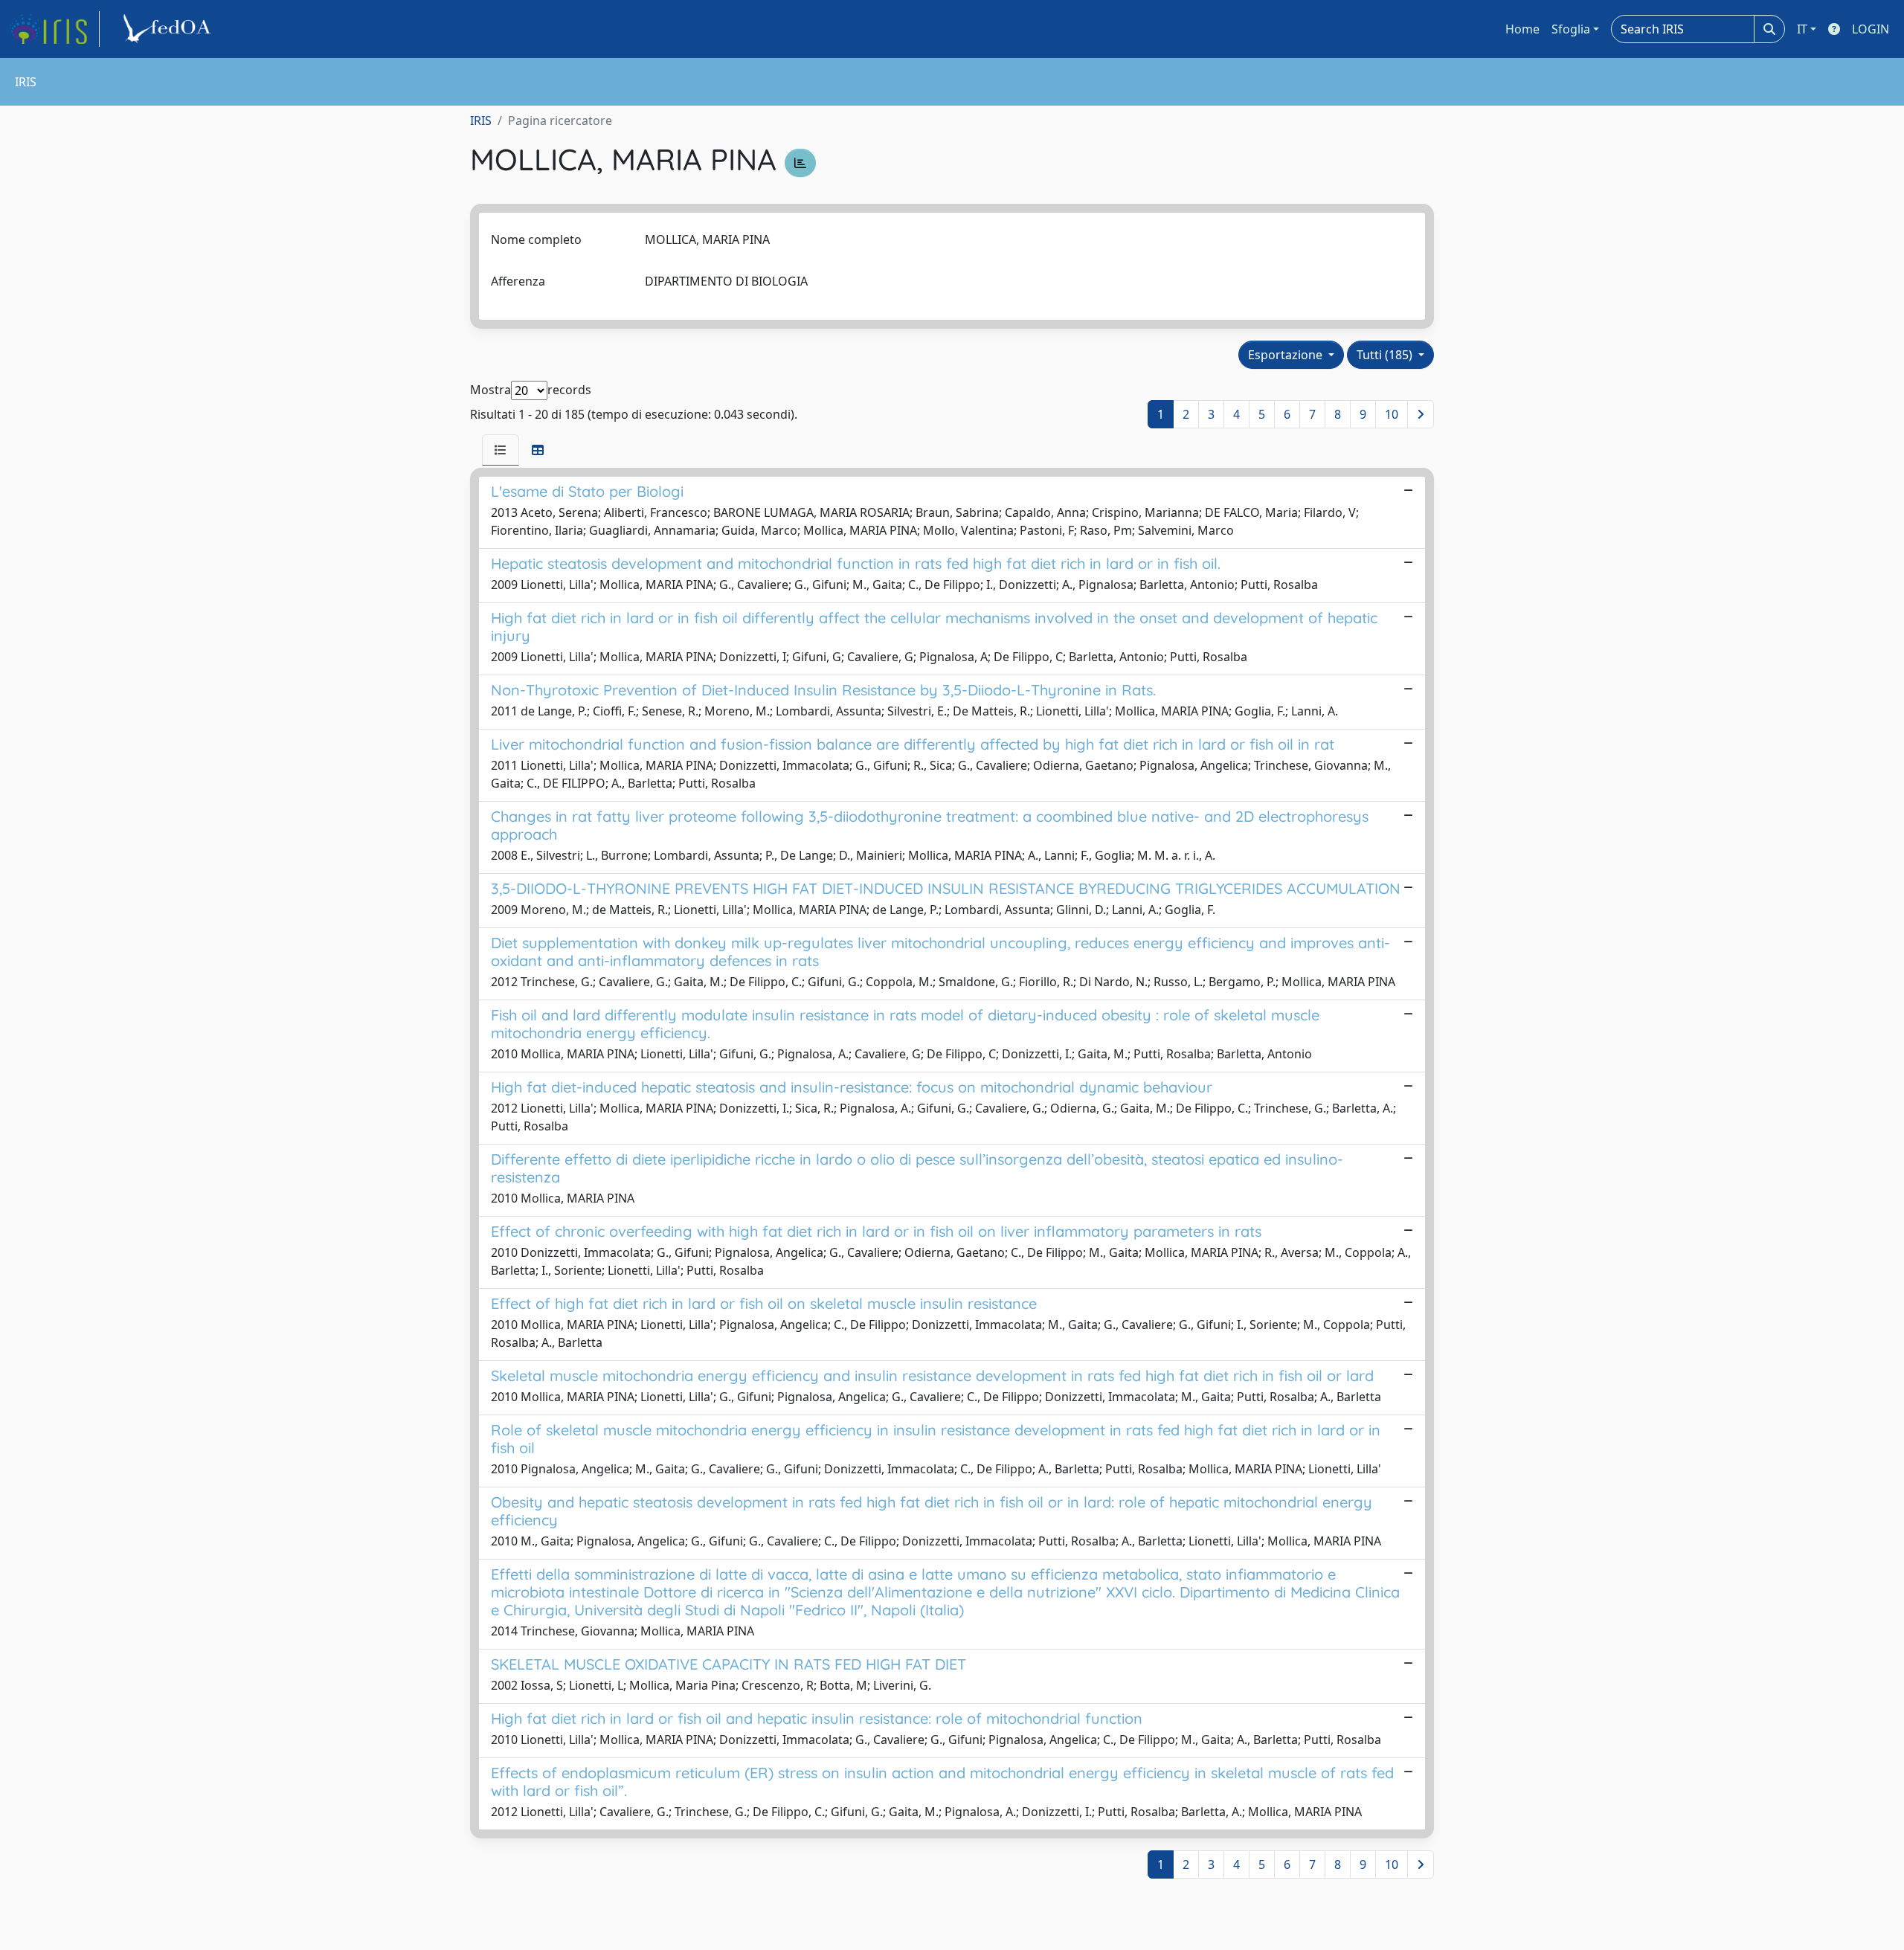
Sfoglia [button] (1571, 29)
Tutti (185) (1386, 355)
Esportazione (1287, 355)
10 (1392, 414)
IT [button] (1802, 29)
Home (1522, 29)
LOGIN (1871, 29)
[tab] (501, 450)
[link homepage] (54, 29)
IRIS (481, 120)
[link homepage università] (170, 29)
